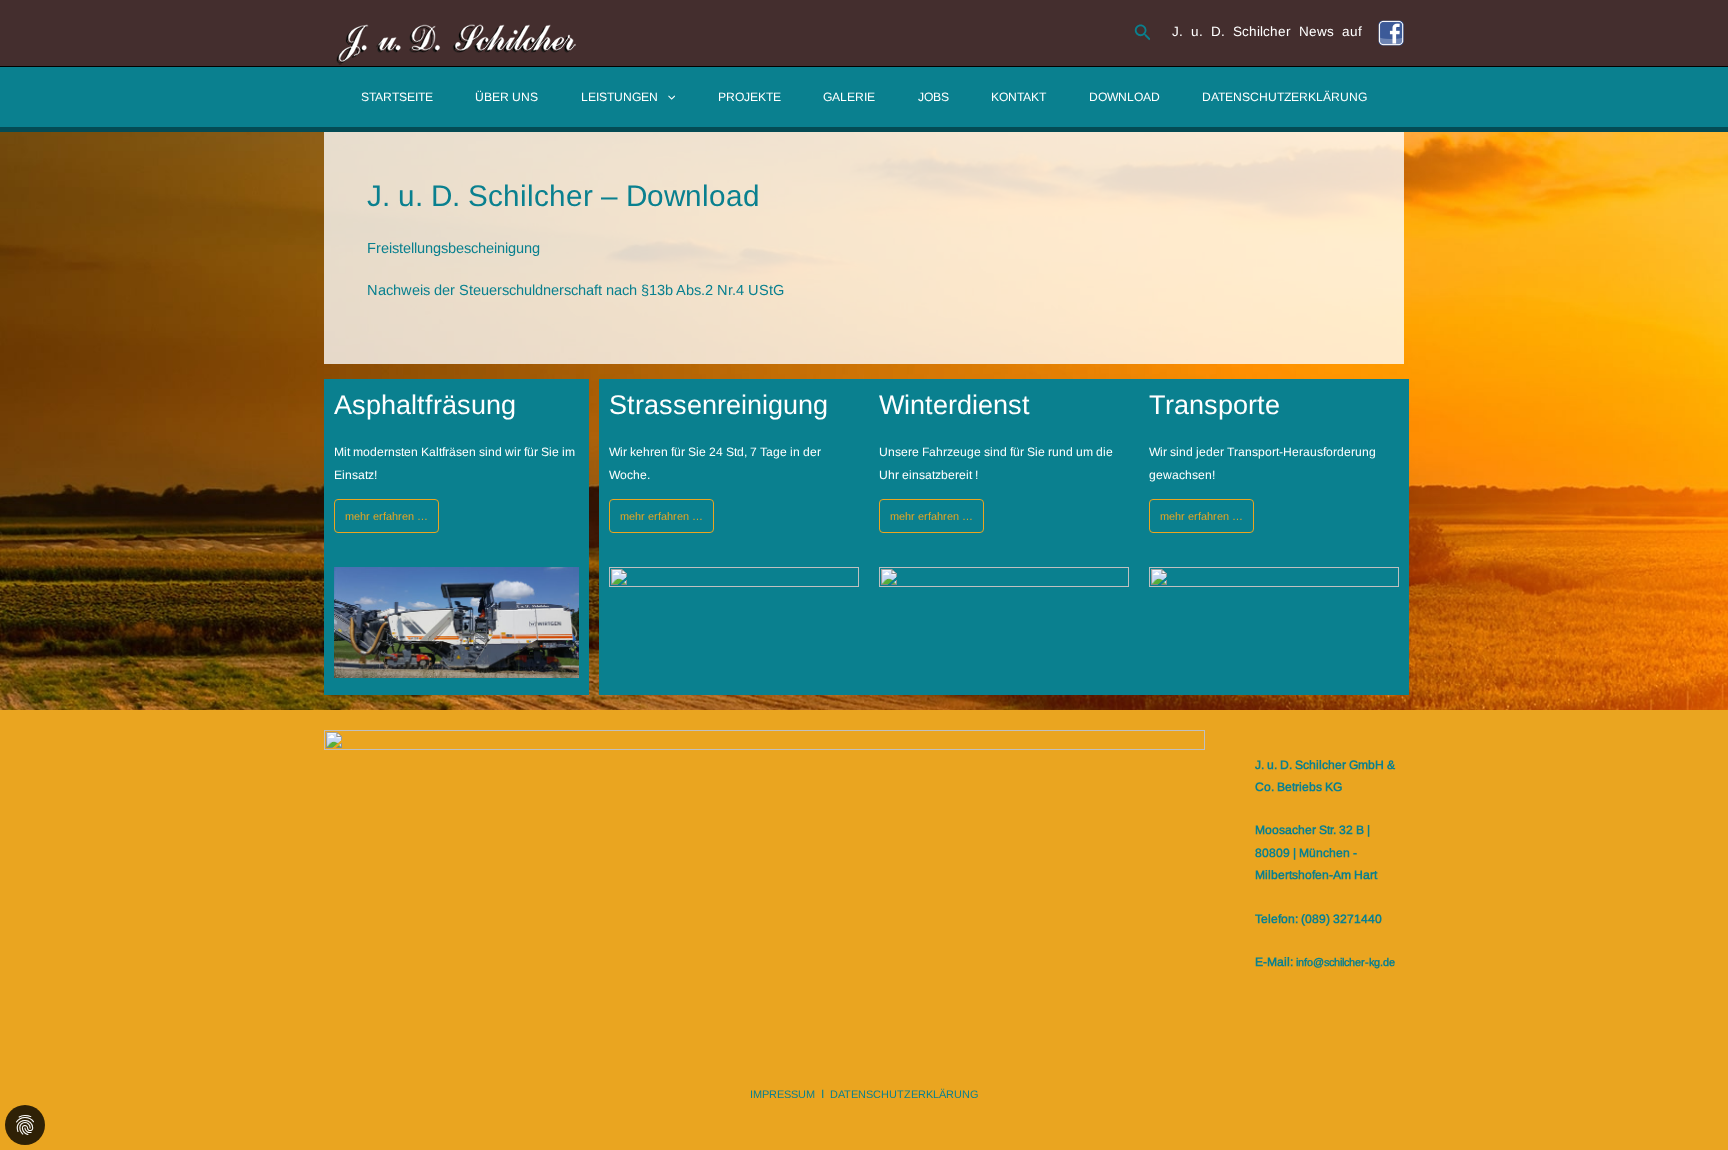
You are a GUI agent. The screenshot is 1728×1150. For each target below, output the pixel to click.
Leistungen (619, 97)
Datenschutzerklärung (1284, 97)
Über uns (506, 97)
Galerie (849, 97)
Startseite (397, 97)
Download (1124, 97)
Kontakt (1018, 97)
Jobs (933, 97)
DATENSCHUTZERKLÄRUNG (904, 1094)
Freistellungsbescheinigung (453, 248)
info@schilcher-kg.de (1345, 962)
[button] (1143, 33)
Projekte (749, 97)
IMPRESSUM (782, 1094)
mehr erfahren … (386, 516)
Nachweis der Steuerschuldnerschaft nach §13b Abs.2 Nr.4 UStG (575, 290)
